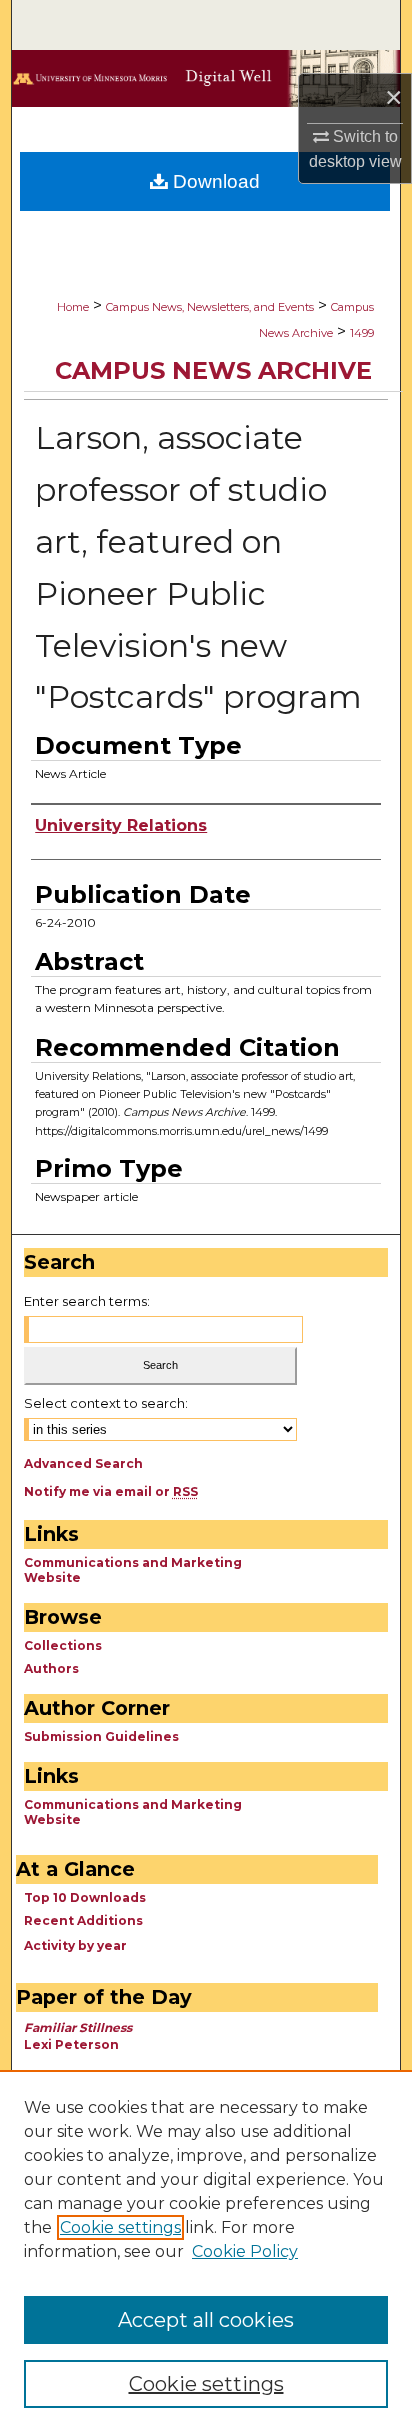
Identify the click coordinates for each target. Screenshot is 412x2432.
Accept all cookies (206, 2320)
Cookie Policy (245, 2251)
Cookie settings (120, 2227)
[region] (206, 2251)
